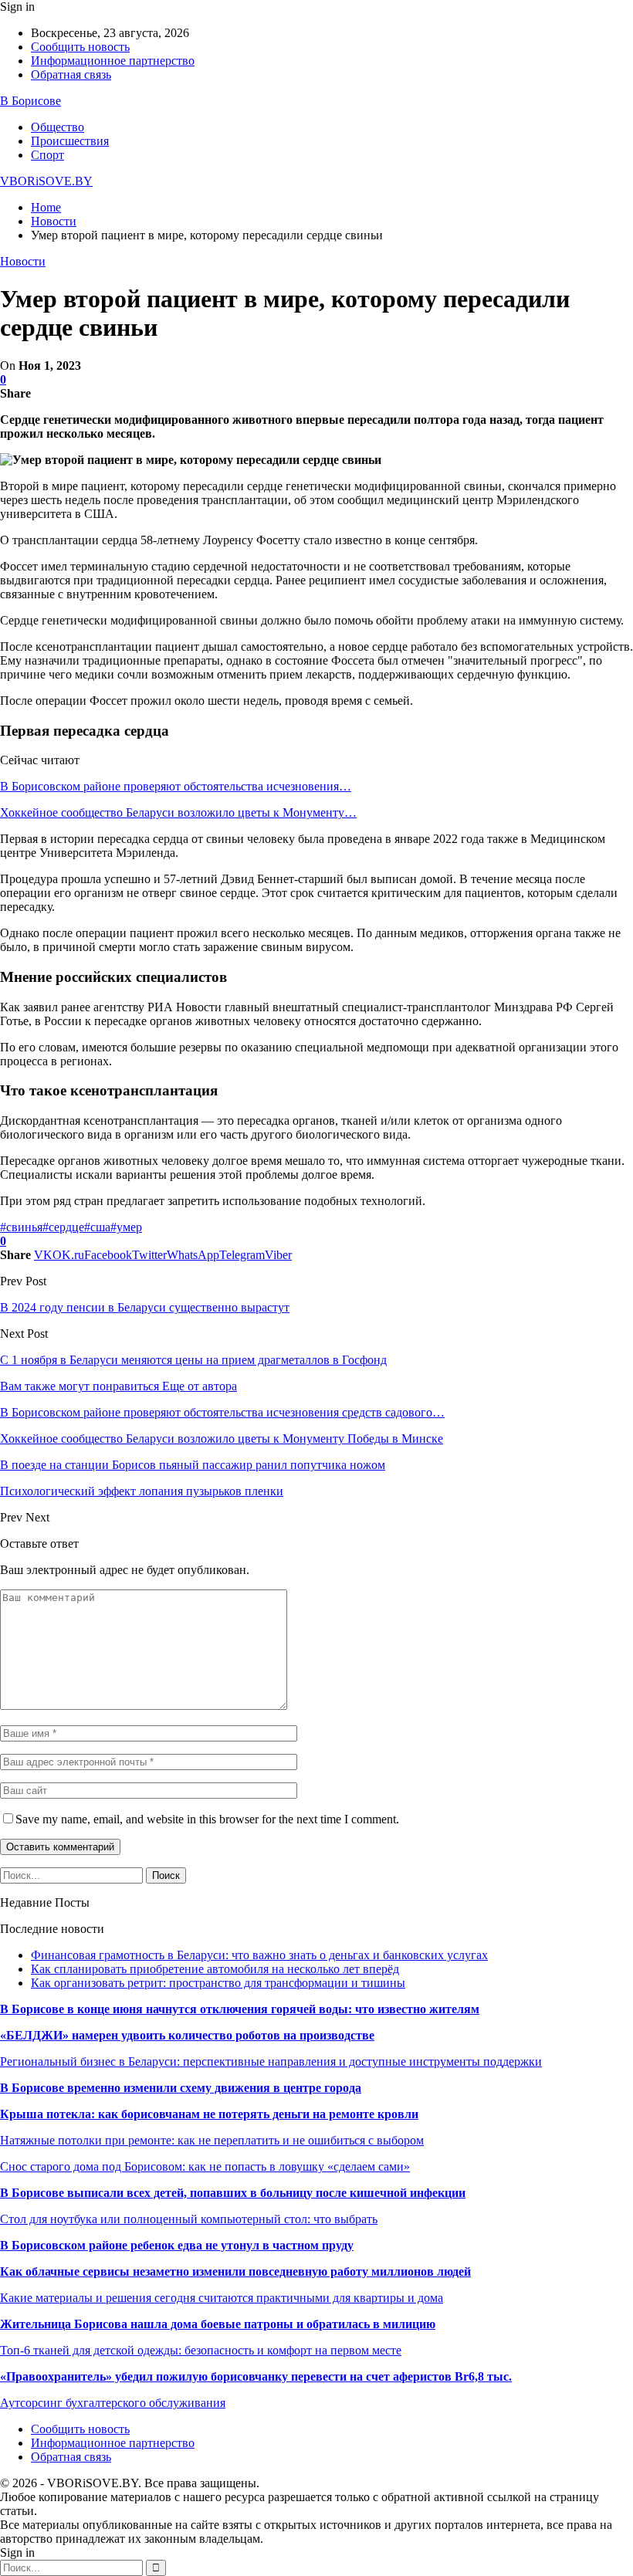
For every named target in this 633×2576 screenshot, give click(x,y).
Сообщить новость (80, 47)
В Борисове (30, 101)
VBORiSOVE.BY (46, 181)
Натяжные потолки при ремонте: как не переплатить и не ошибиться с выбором (212, 2140)
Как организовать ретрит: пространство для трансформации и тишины (218, 1983)
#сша (97, 1227)
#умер (126, 1227)
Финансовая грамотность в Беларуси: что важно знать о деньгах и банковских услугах (259, 1955)
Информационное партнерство (113, 61)
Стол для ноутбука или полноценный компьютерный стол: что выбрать (189, 2219)
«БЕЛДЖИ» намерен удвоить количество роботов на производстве (187, 2035)
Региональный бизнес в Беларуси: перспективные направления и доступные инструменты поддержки (271, 2061)
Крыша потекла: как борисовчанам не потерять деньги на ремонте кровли (209, 2114)
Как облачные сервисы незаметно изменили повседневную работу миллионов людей (235, 2271)
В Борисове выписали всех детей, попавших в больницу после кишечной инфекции (233, 2193)
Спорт (47, 155)
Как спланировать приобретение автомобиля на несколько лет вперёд (215, 1969)
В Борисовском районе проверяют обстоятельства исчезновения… (176, 786)
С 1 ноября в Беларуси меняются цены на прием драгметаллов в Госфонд (193, 1360)
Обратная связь (71, 74)
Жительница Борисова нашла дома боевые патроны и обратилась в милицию (218, 2324)
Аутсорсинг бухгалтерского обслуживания (113, 2403)
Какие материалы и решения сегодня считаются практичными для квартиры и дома (222, 2298)
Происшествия (70, 141)
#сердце (63, 1227)
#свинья (21, 1227)
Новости (23, 261)
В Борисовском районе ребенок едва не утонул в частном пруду (177, 2245)
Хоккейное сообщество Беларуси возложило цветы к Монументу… (178, 812)
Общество (58, 127)
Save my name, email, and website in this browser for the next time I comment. (207, 1819)
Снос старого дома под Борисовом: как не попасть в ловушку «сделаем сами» (205, 2166)
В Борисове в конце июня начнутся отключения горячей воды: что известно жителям (240, 2009)
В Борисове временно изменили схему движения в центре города (181, 2088)
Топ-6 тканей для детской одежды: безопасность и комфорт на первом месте (201, 2350)
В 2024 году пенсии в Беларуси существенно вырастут (145, 1307)
